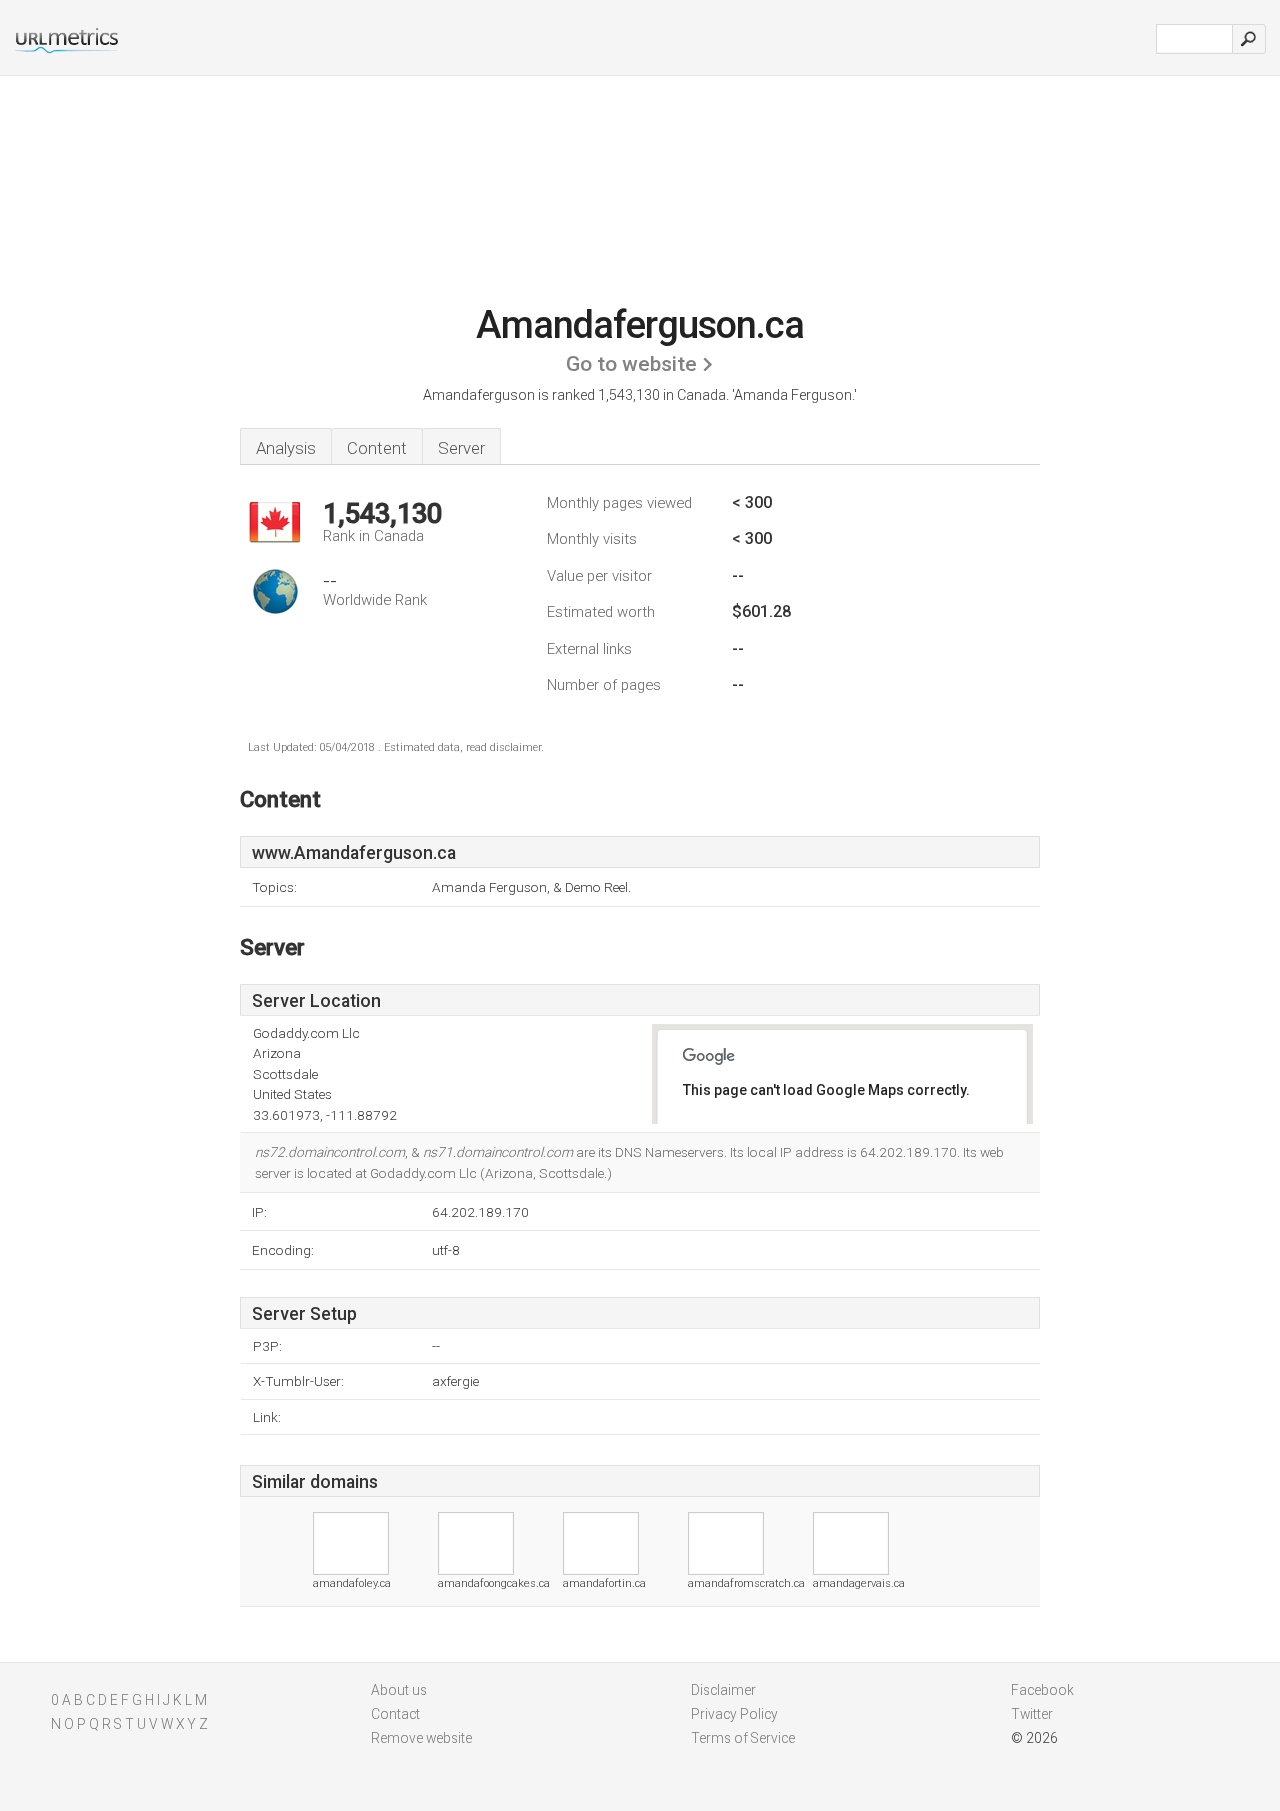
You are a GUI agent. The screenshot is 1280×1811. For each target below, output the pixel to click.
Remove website (421, 1738)
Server (461, 448)
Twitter (1032, 1714)
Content (377, 448)
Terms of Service (743, 1738)
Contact (395, 1714)
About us (399, 1690)
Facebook (1042, 1690)
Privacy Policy (734, 1714)
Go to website (631, 364)
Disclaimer (723, 1690)
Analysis (286, 448)
